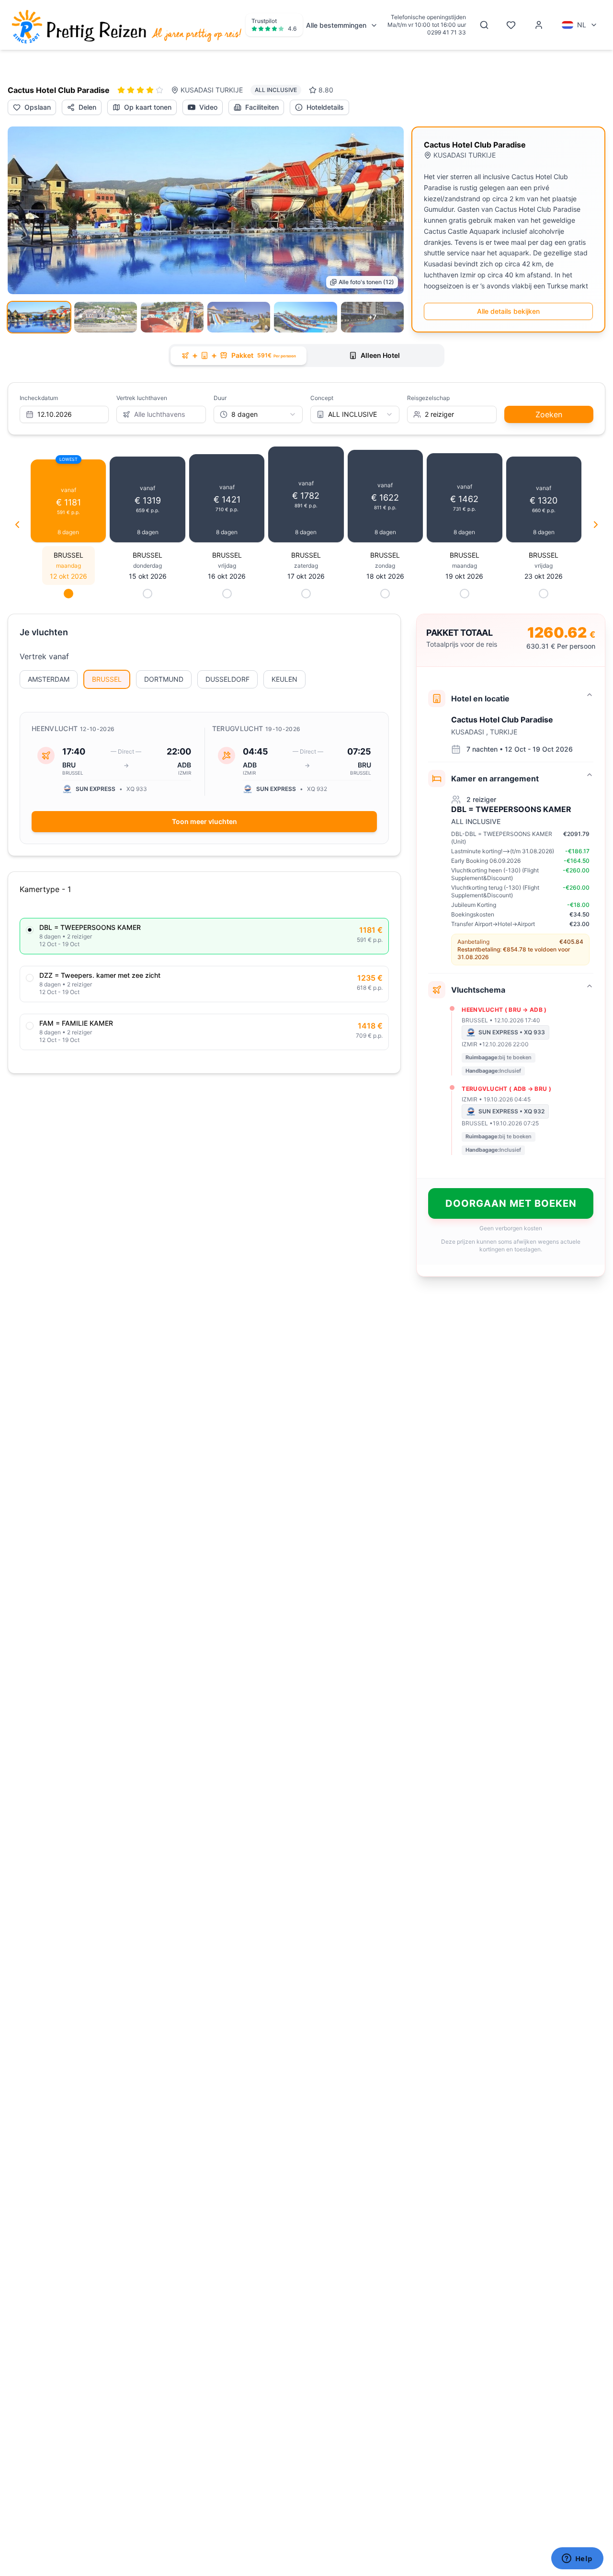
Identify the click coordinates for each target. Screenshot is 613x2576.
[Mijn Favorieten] (511, 25)
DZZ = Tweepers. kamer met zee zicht (100, 975)
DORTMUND (164, 679)
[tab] (238, 356)
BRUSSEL (107, 679)
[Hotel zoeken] (484, 25)
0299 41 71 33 (447, 32)
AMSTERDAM (49, 679)
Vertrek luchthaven (142, 398)
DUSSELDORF (227, 679)
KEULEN (284, 679)
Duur (220, 398)
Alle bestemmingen (336, 25)
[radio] (30, 930)
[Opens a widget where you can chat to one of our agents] (577, 2559)
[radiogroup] (204, 984)
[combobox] (258, 414)
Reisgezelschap (428, 398)
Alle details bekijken (508, 311)
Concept (322, 398)
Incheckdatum (39, 398)
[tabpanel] (306, 830)
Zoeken (549, 414)
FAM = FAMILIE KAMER (76, 1023)
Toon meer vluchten (204, 821)
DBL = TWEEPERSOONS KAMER (90, 927)
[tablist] (306, 355)
